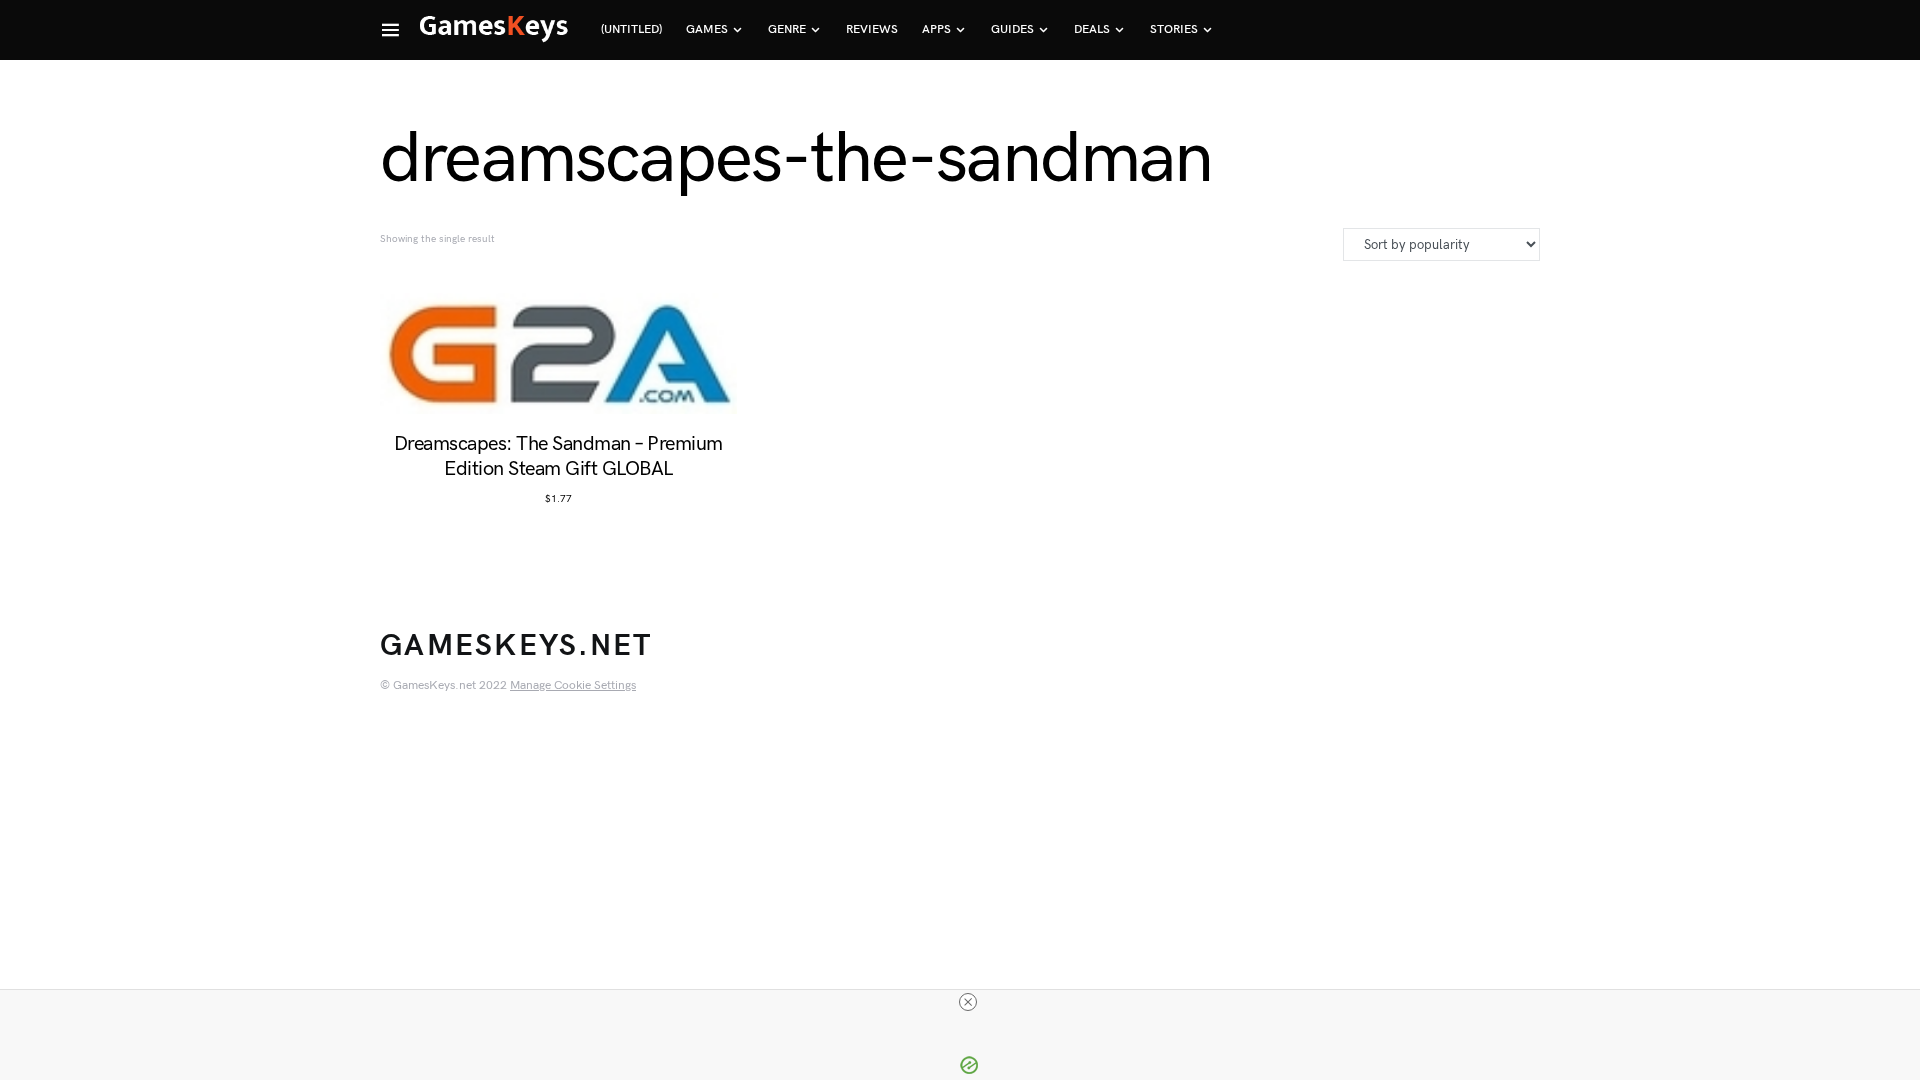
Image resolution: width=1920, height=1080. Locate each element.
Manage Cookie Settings (573, 685)
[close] (968, 1002)
